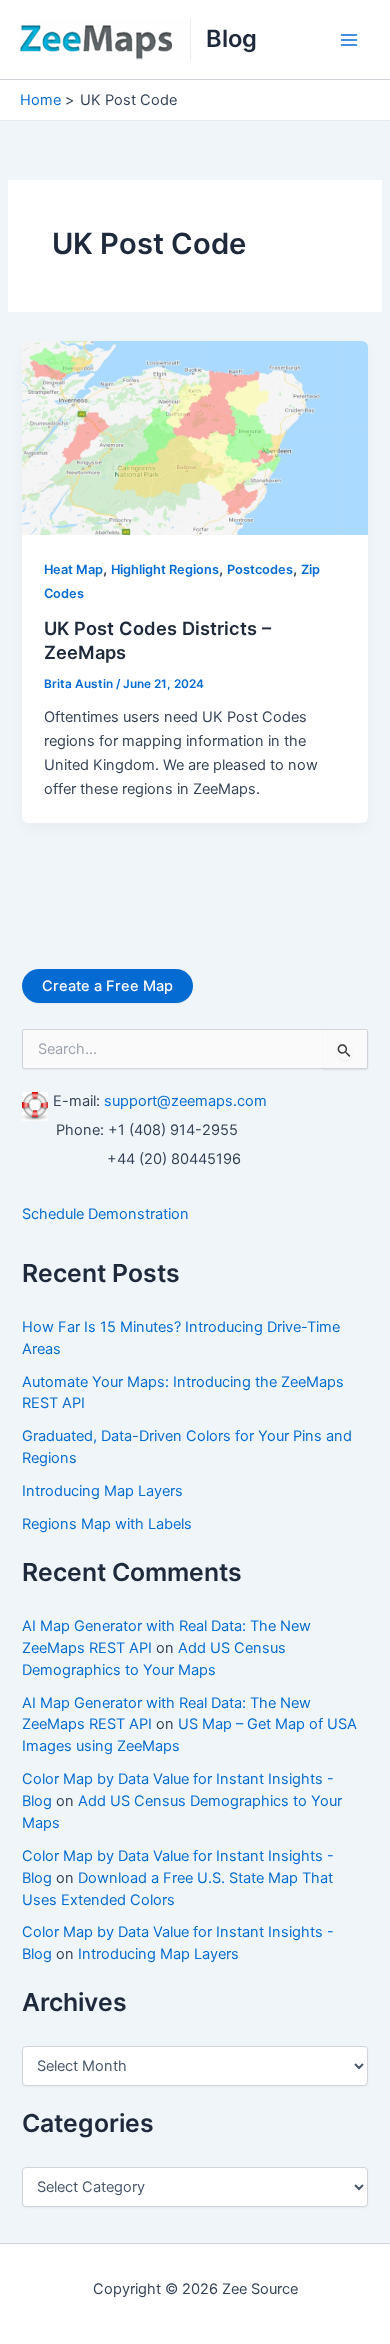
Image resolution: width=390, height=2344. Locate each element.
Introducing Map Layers (102, 1491)
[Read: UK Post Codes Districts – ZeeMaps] (194, 437)
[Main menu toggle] (349, 40)
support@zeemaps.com (185, 1101)
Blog (231, 38)
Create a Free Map (107, 986)
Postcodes (260, 569)
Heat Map (73, 569)
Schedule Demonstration (105, 1214)
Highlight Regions (165, 569)
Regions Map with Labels (107, 1524)
